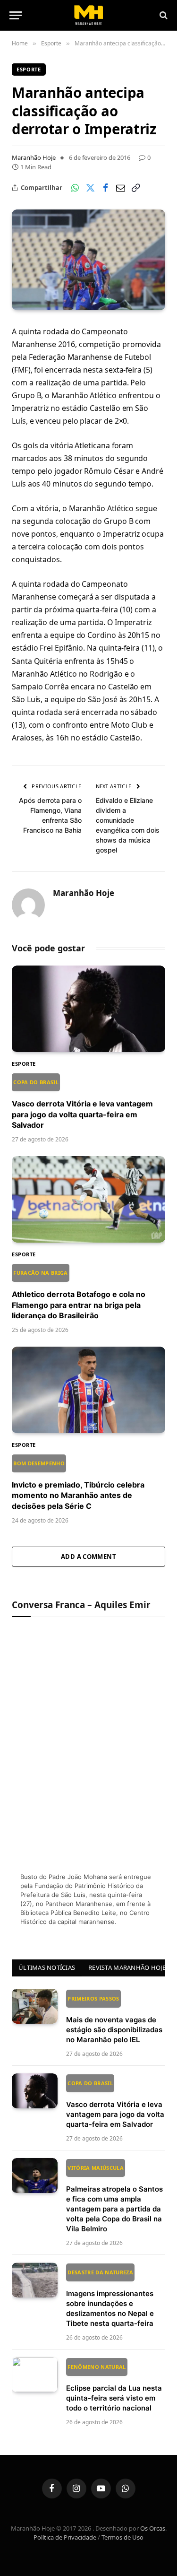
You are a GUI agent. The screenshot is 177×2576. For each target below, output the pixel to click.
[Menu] (16, 15)
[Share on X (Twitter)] (90, 188)
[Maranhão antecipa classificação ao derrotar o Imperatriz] (88, 260)
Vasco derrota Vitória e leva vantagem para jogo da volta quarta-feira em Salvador (82, 1104)
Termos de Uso (122, 2537)
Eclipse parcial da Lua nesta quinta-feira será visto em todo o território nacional (114, 2388)
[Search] (163, 15)
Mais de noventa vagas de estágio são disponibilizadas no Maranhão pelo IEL (114, 2019)
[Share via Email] (120, 188)
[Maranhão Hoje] (88, 15)
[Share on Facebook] (105, 188)
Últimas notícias (47, 1967)
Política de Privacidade (65, 2537)
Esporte (29, 69)
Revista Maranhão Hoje (127, 1967)
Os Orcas (153, 2528)
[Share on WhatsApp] (75, 188)
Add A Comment (88, 1557)
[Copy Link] (135, 188)
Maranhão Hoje (34, 157)
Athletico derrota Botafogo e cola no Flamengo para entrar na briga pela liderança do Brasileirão (79, 1295)
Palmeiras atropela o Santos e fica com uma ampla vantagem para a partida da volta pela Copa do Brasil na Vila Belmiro (114, 2199)
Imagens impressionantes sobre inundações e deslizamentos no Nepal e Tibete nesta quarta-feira (110, 2298)
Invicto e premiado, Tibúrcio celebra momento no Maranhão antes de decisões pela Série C (78, 1485)
